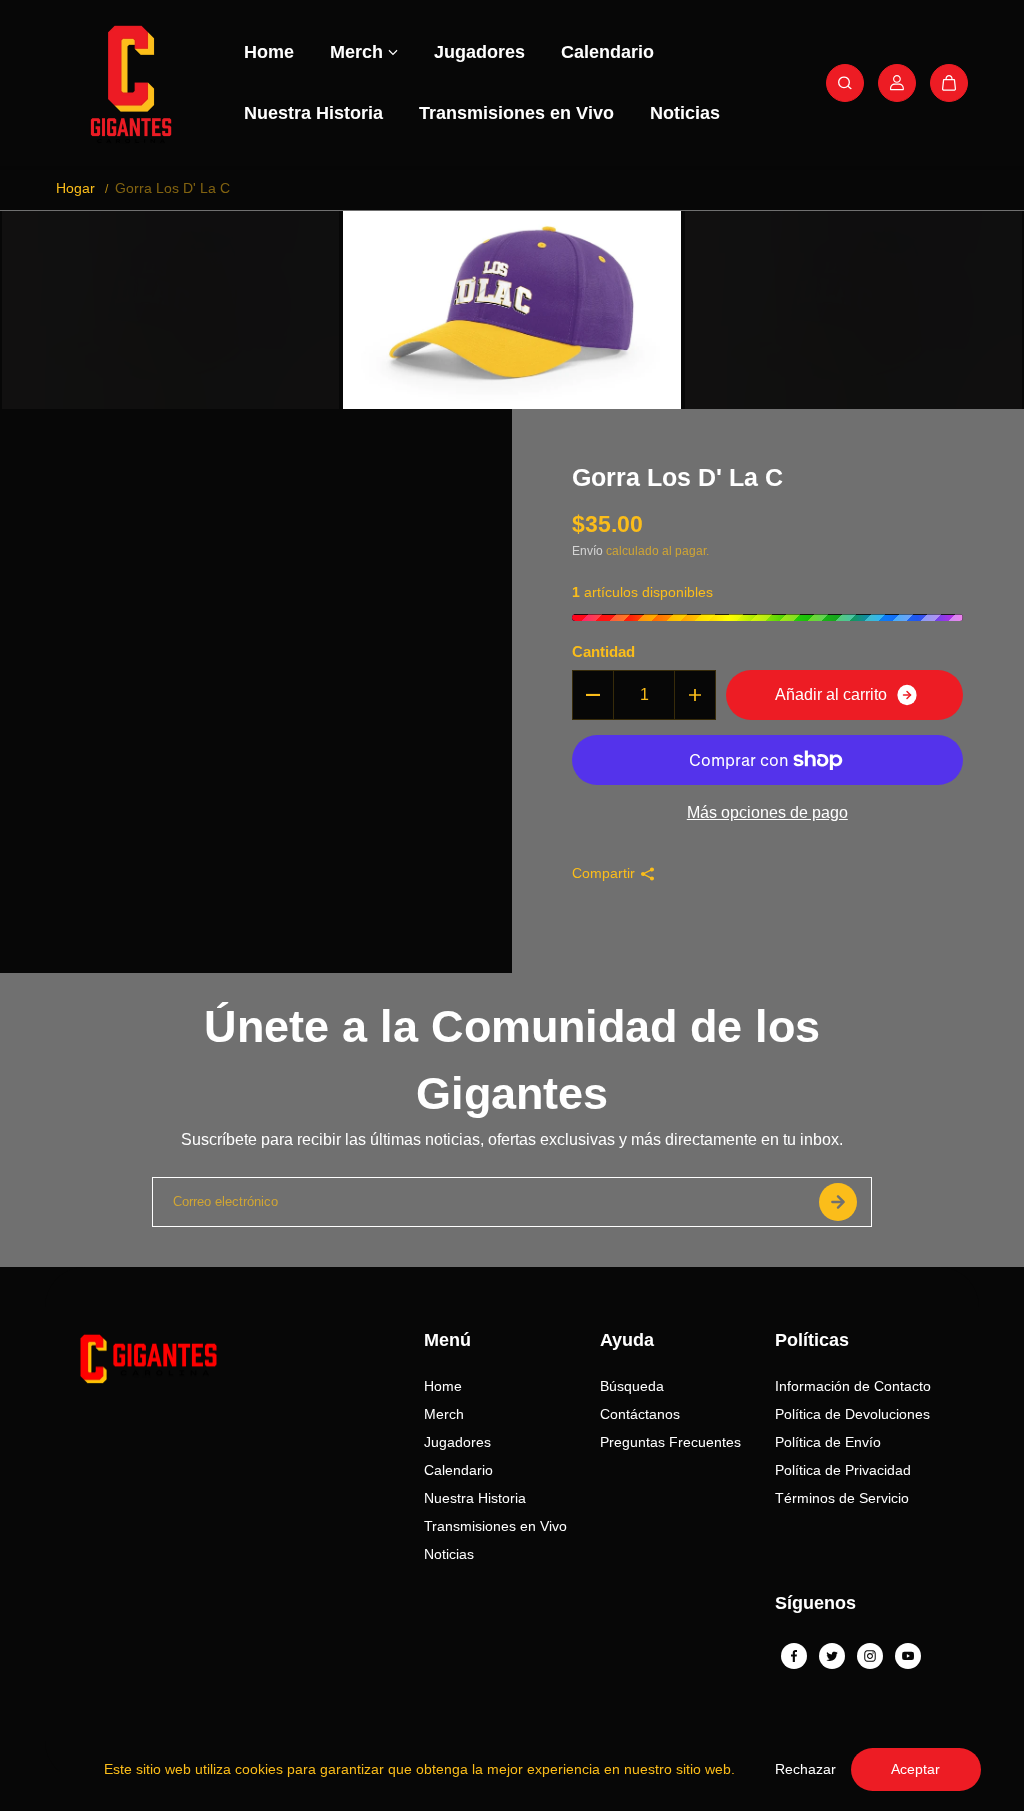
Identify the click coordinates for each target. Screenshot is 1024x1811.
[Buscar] (845, 83)
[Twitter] (832, 1656)
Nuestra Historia (313, 113)
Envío (587, 551)
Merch (356, 52)
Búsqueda (632, 1386)
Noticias (685, 113)
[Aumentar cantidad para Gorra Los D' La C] (695, 695)
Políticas (812, 1340)
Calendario (607, 52)
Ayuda (627, 1340)
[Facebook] (794, 1656)
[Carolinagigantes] (131, 83)
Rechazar (805, 1769)
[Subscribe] (838, 1202)
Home (269, 52)
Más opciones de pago (767, 812)
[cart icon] (949, 83)
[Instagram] (870, 1656)
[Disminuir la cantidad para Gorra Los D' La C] (593, 695)
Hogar (75, 188)
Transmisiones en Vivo (516, 113)
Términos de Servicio (842, 1498)
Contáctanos (640, 1414)
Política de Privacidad (843, 1470)
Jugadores (479, 52)
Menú (447, 1340)
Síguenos (815, 1603)
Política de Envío (828, 1442)
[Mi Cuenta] (897, 83)
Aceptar (915, 1769)
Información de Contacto (853, 1386)
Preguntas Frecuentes (670, 1442)
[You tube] (908, 1656)
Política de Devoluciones (852, 1414)
